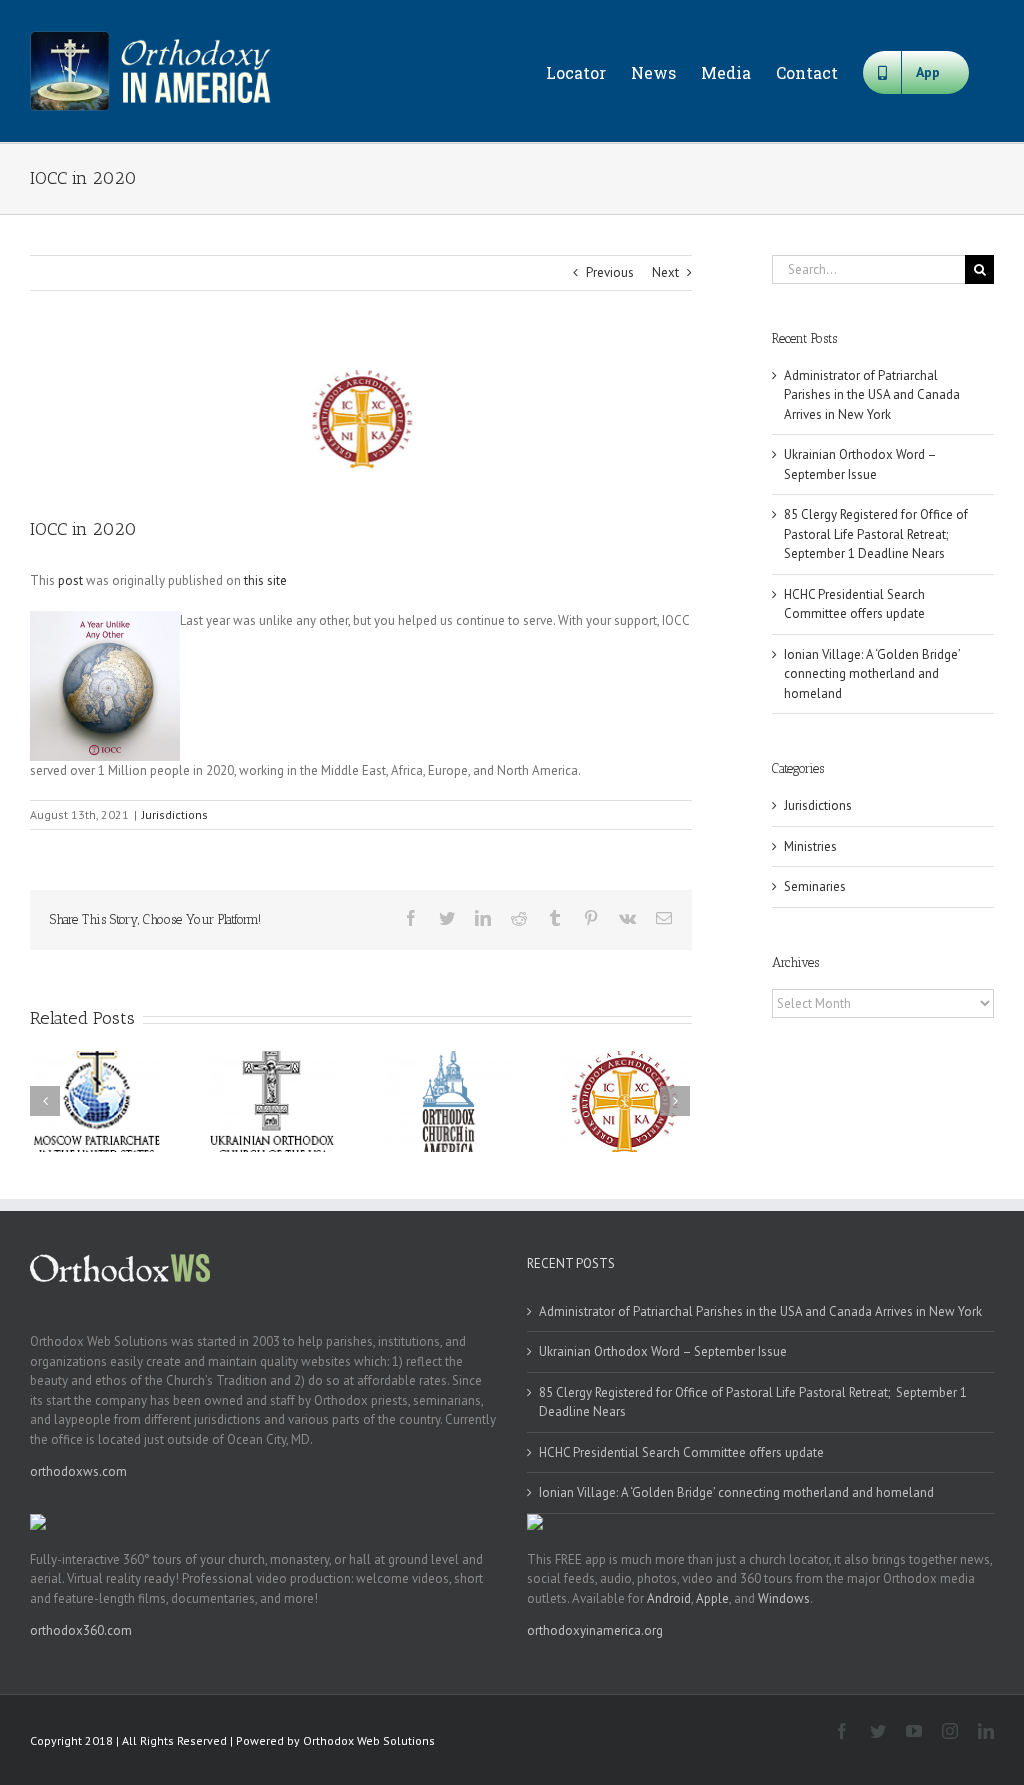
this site (265, 580)
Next (665, 272)
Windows (784, 1598)
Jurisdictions (175, 814)
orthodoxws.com (78, 1471)
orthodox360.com (81, 1630)
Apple (712, 1598)
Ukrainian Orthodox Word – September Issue (663, 1351)
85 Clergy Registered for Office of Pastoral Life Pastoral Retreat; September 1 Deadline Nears (876, 534)
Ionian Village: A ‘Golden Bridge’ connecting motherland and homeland (872, 674)
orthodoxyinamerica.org (595, 1630)
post (70, 580)
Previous (610, 272)
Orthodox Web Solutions (369, 1740)
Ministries (810, 846)
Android (669, 1598)
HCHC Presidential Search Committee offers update (681, 1452)
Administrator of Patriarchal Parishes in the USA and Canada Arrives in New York (872, 395)
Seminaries (815, 886)
